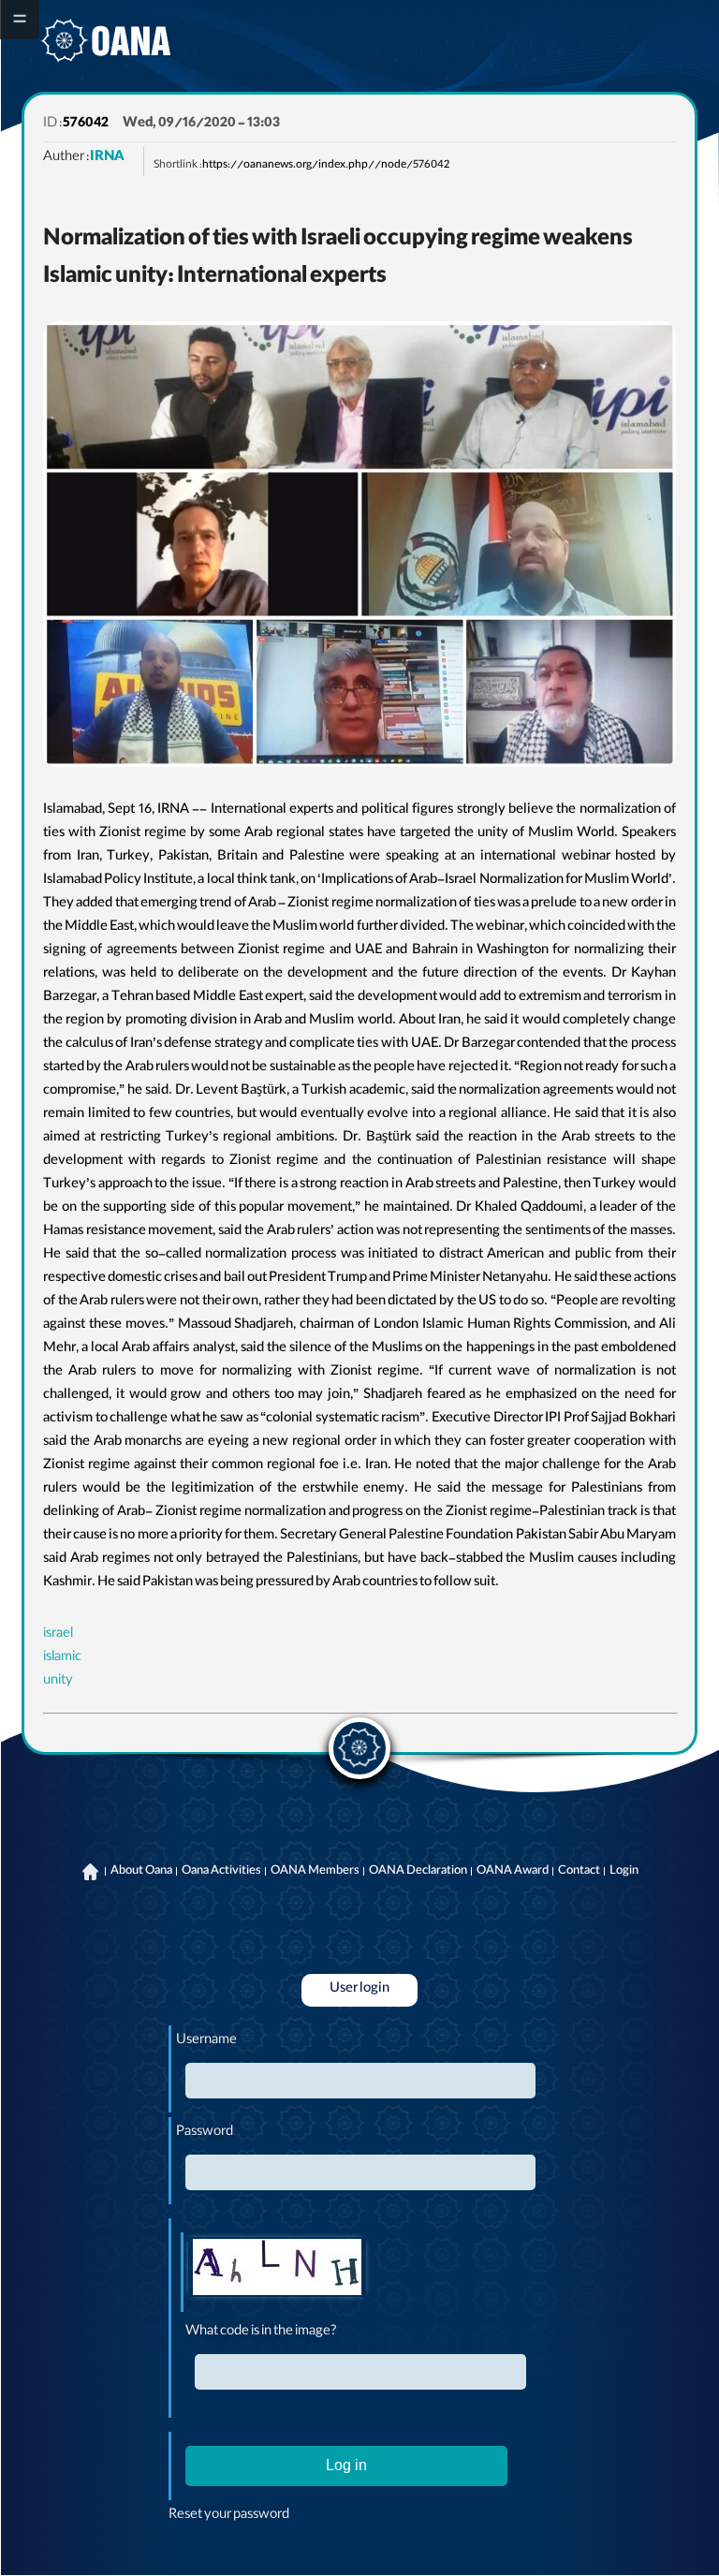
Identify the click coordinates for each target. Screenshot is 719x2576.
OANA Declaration (418, 1872)
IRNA (107, 158)
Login (624, 1872)
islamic (62, 1658)
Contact (579, 1872)
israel (58, 1635)
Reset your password (229, 2516)
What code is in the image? (261, 2333)
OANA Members (315, 1872)
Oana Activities (221, 1872)
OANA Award (513, 1872)
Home (91, 1872)
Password (205, 2133)
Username (206, 2041)
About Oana (141, 1872)
